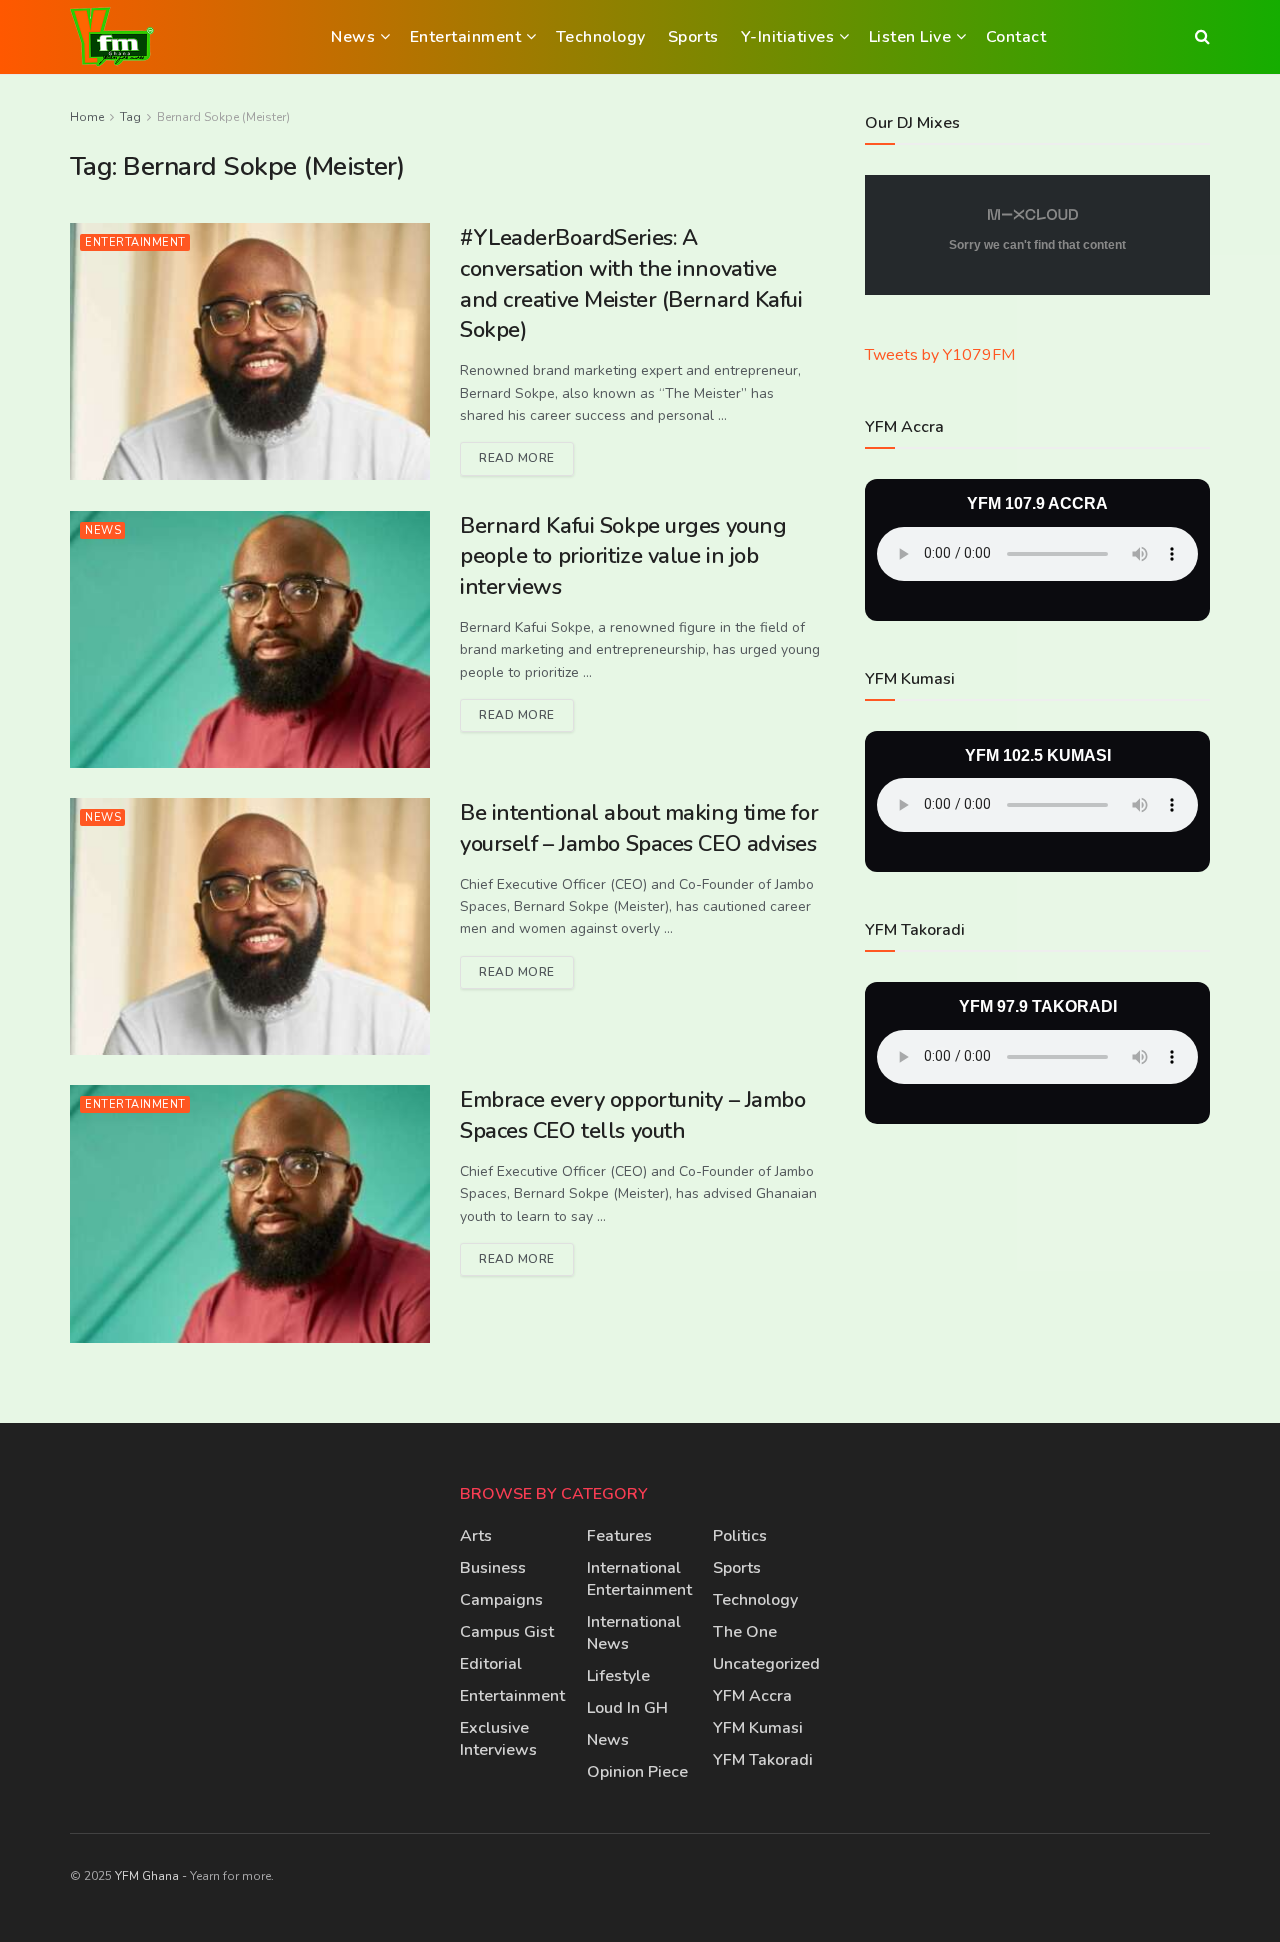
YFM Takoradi (763, 1760)
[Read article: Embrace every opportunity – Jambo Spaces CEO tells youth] (250, 1213)
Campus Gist (507, 1632)
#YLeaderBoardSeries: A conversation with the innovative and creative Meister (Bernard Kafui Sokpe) (631, 284)
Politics (740, 1536)
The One (745, 1632)
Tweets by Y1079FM (940, 356)
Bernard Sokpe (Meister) (223, 117)
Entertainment (466, 37)
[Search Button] (1202, 37)
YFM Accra (752, 1696)
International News (634, 1633)
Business (493, 1568)
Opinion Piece (637, 1772)
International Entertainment (639, 1579)
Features (619, 1536)
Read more (526, 454)
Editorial (491, 1664)
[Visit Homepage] (112, 37)
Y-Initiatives (788, 37)
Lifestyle (618, 1676)
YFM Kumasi (758, 1728)
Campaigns (501, 1600)
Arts (476, 1536)
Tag (130, 117)
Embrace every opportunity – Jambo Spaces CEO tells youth (632, 1115)
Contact (1016, 37)
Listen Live (910, 37)
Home (87, 117)
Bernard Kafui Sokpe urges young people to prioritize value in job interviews (623, 557)
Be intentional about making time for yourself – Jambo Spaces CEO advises (639, 828)
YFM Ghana (147, 1876)
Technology (601, 37)
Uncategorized (766, 1664)
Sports (693, 37)
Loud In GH (627, 1708)
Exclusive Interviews (498, 1739)
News (353, 37)
